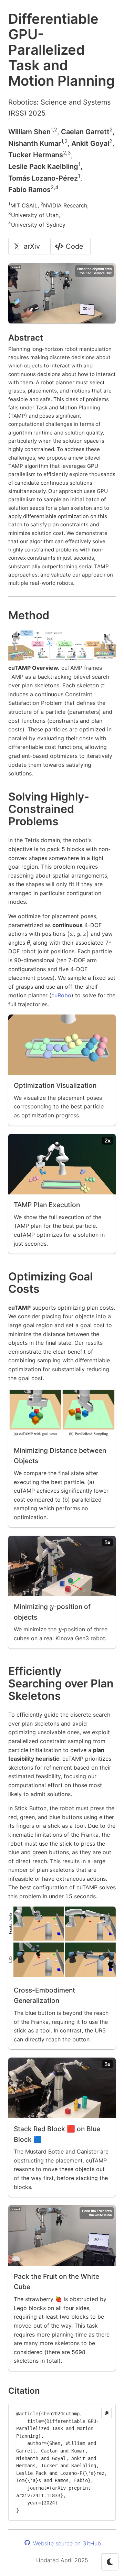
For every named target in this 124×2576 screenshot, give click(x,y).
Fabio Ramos (29, 190)
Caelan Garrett (85, 132)
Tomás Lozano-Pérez (43, 178)
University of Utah (35, 215)
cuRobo (61, 995)
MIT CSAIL (24, 205)
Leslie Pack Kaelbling (43, 167)
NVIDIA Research (65, 205)
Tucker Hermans (36, 155)
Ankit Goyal (90, 143)
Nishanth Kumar (35, 143)
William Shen (29, 132)
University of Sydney (38, 225)
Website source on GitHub (66, 2543)
